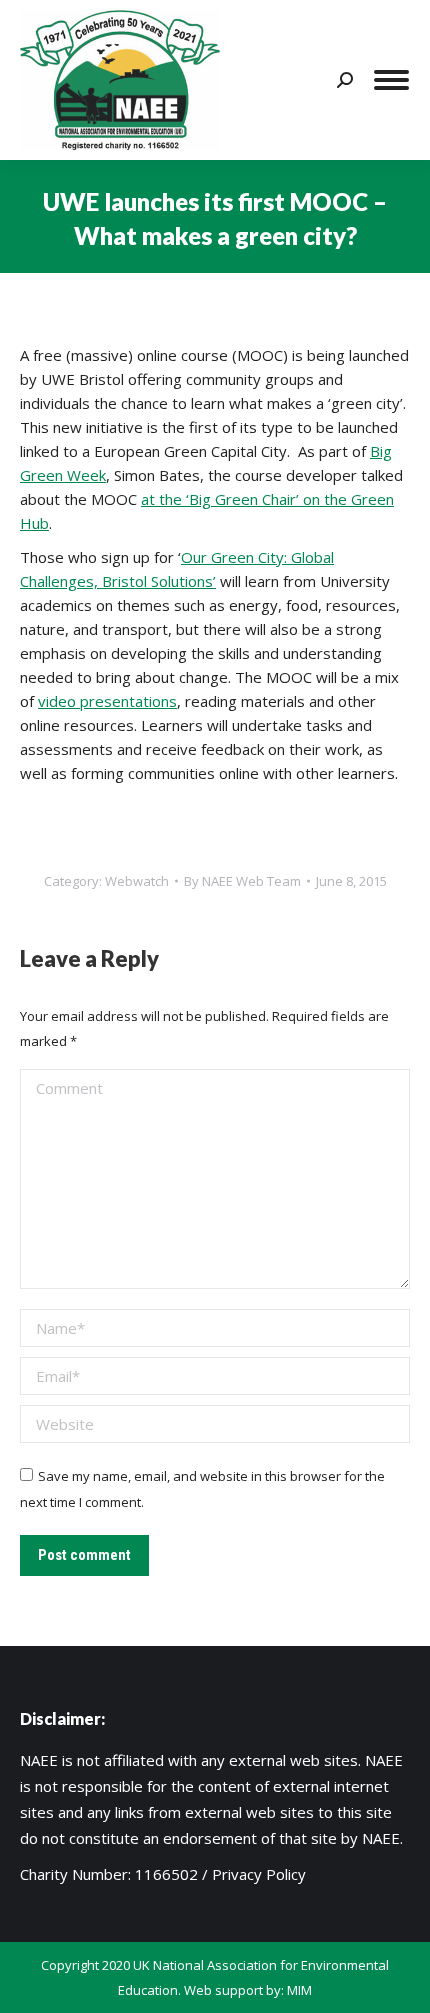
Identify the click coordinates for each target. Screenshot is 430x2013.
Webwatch (137, 881)
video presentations (107, 701)
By (242, 881)
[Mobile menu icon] (391, 80)
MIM (299, 1990)
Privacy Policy (259, 1874)
